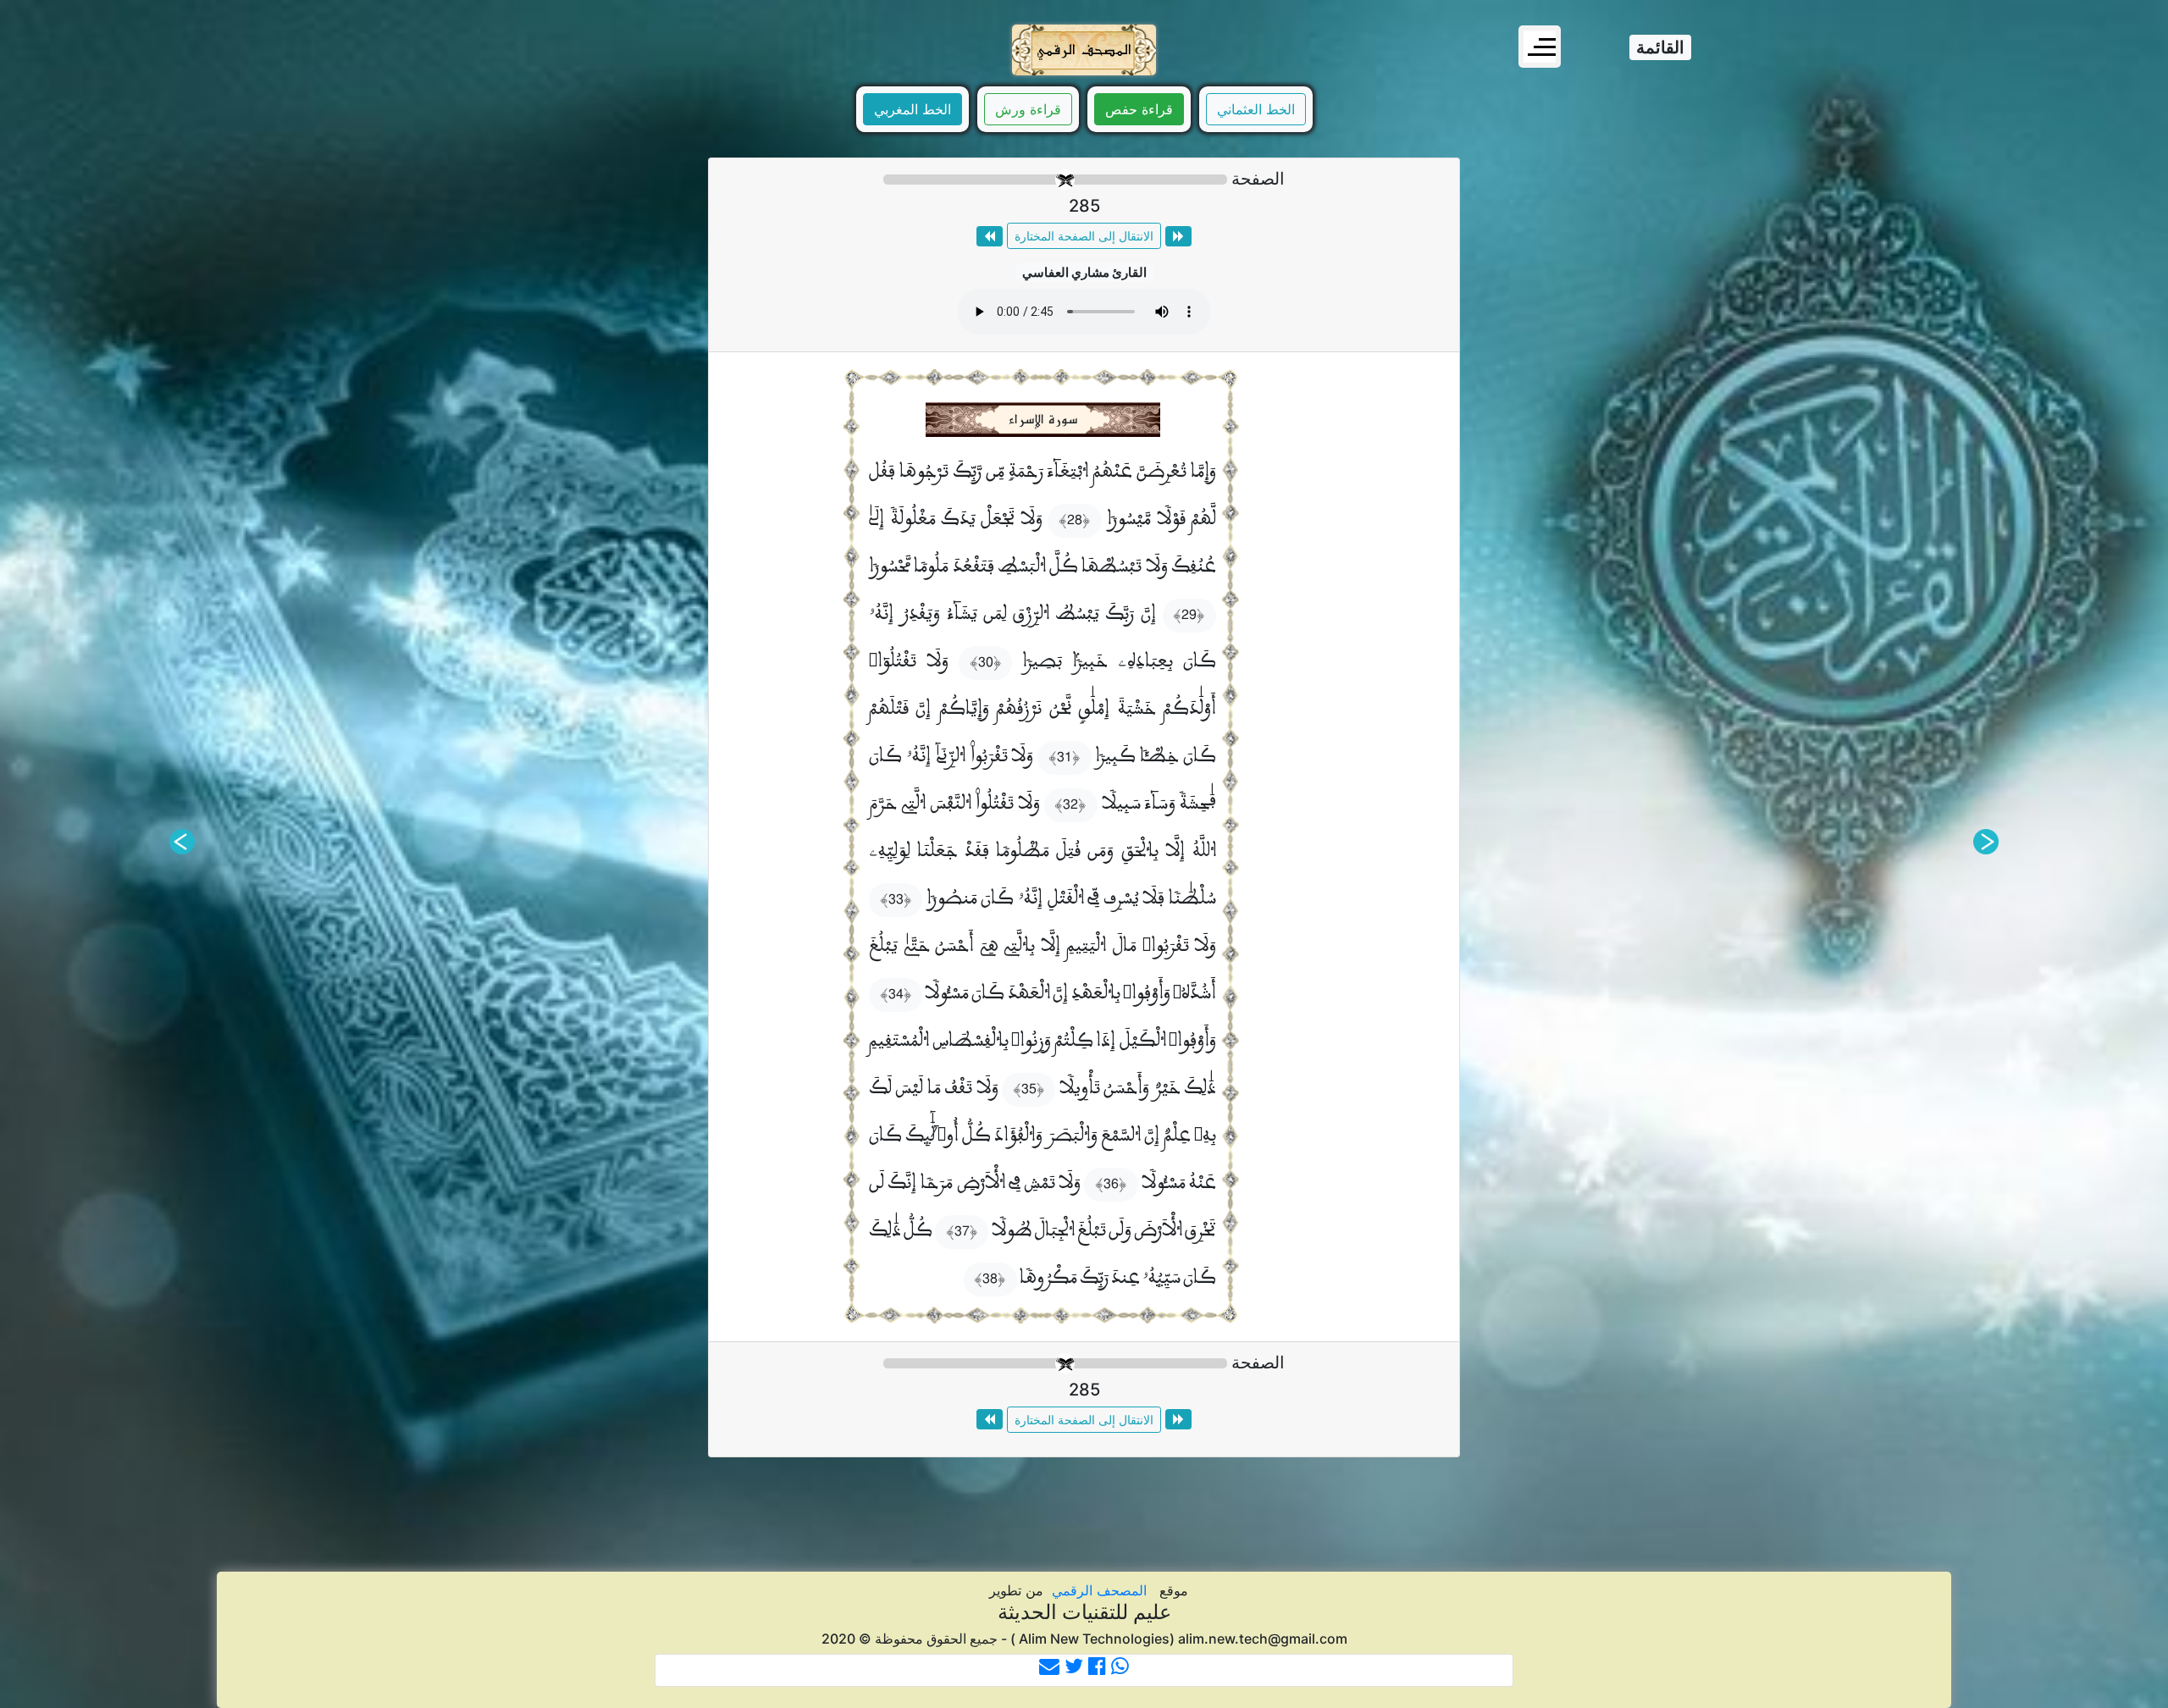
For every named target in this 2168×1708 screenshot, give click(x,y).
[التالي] (182, 842)
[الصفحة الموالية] (990, 236)
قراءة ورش (1028, 109)
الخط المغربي (913, 109)
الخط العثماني (1256, 109)
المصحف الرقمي (1099, 1590)
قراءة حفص (1139, 109)
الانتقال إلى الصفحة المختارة (1084, 236)
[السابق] (1986, 842)
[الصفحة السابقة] (1178, 236)
